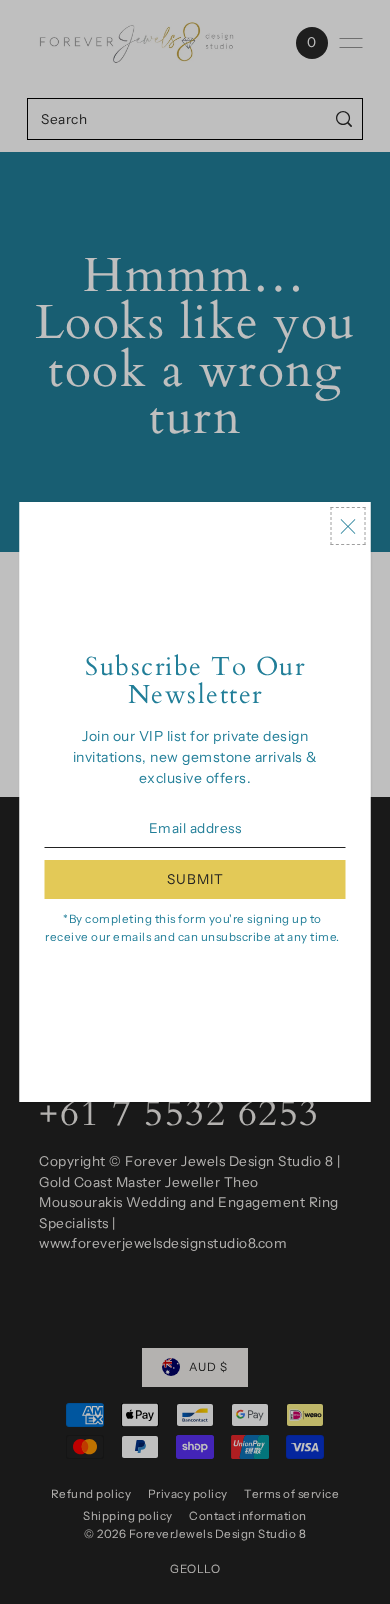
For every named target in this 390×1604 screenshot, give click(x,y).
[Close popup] (348, 526)
